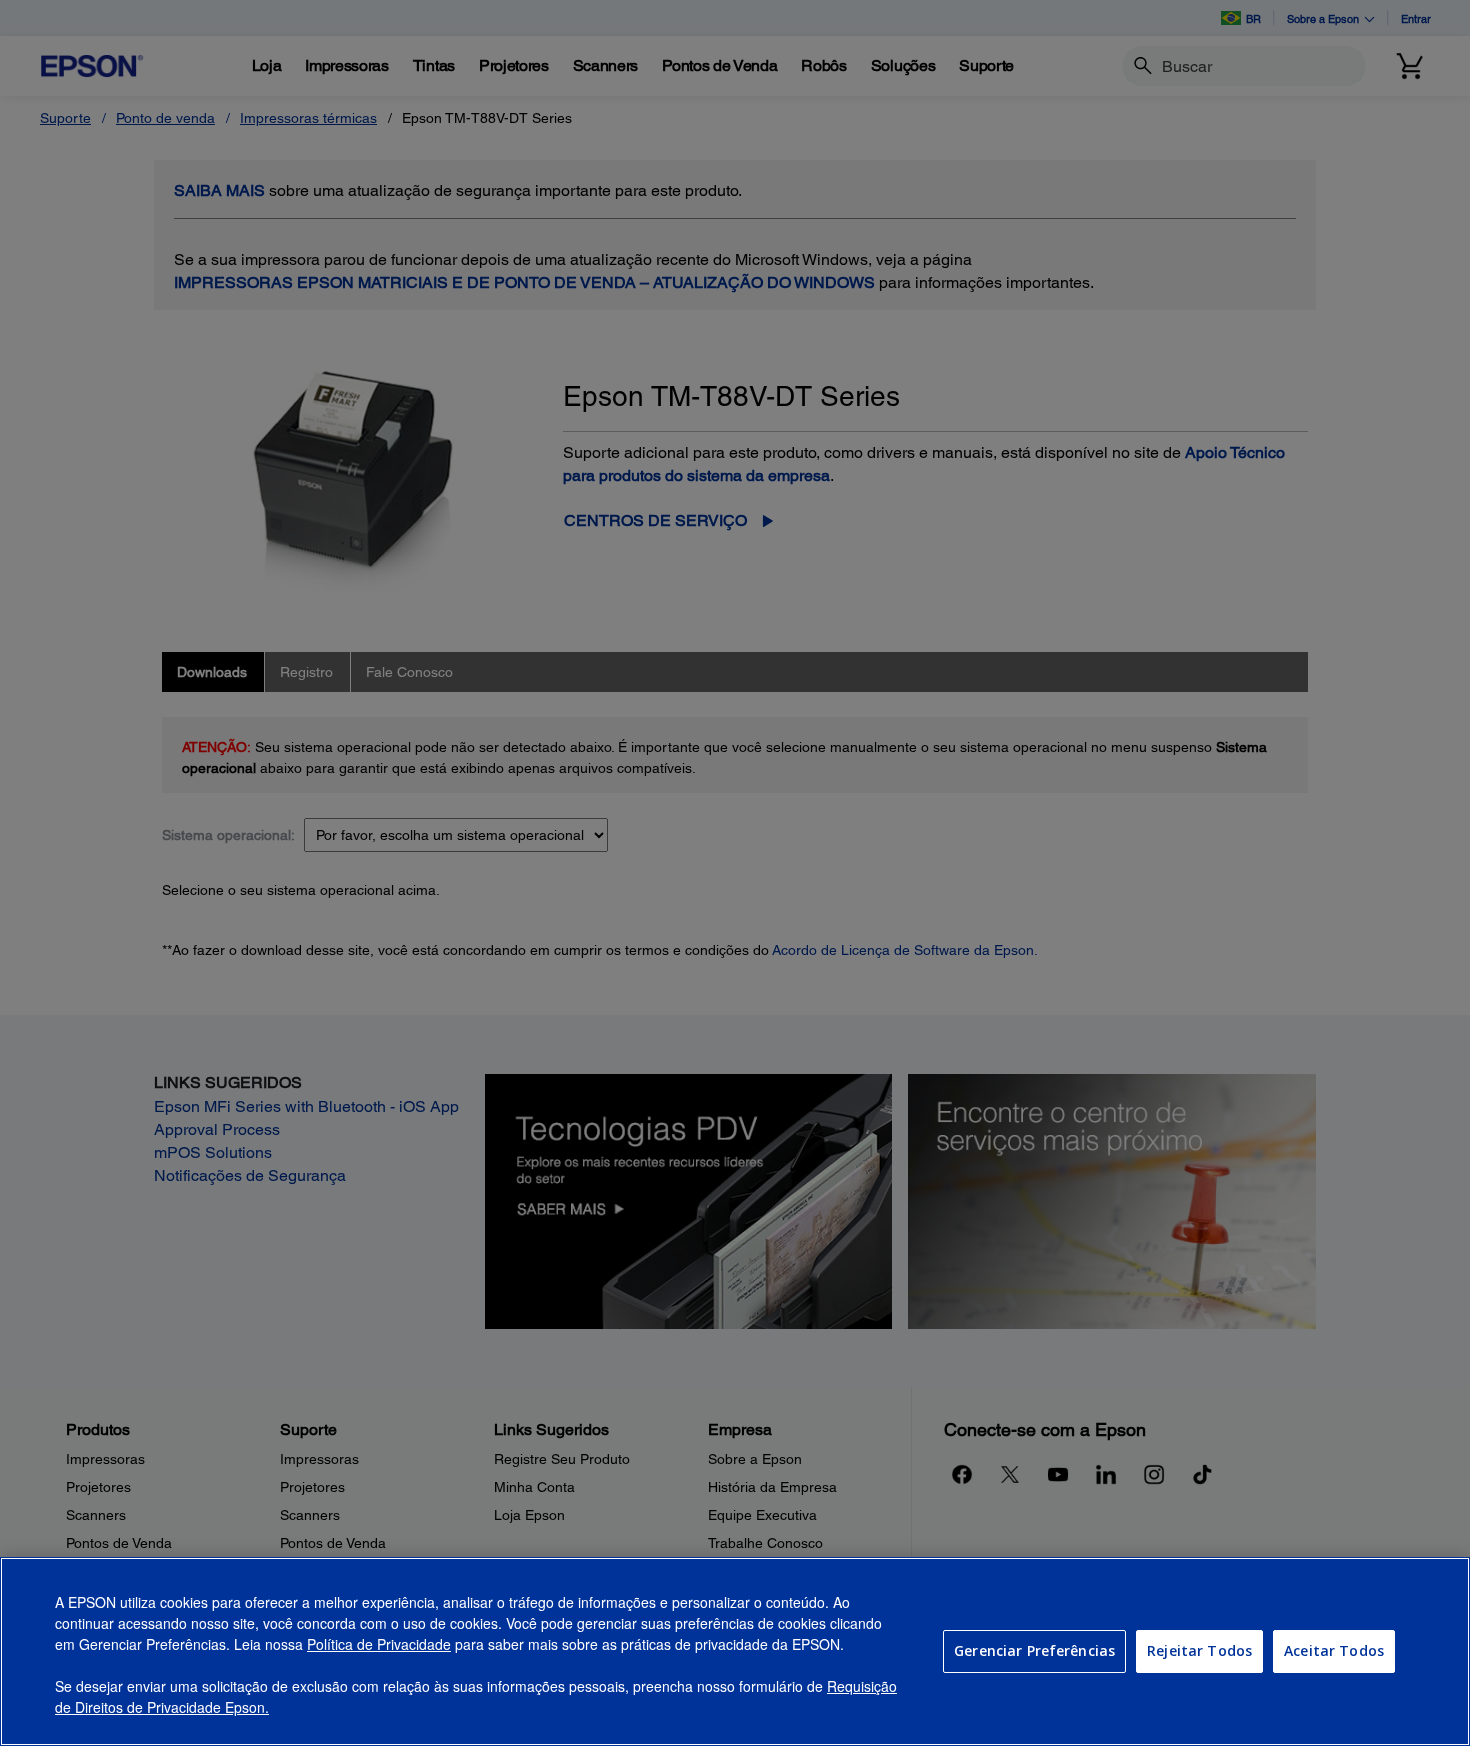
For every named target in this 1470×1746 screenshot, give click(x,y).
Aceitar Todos (1334, 1650)
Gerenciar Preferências (1034, 1650)
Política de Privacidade (379, 1644)
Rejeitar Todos (1199, 1650)
